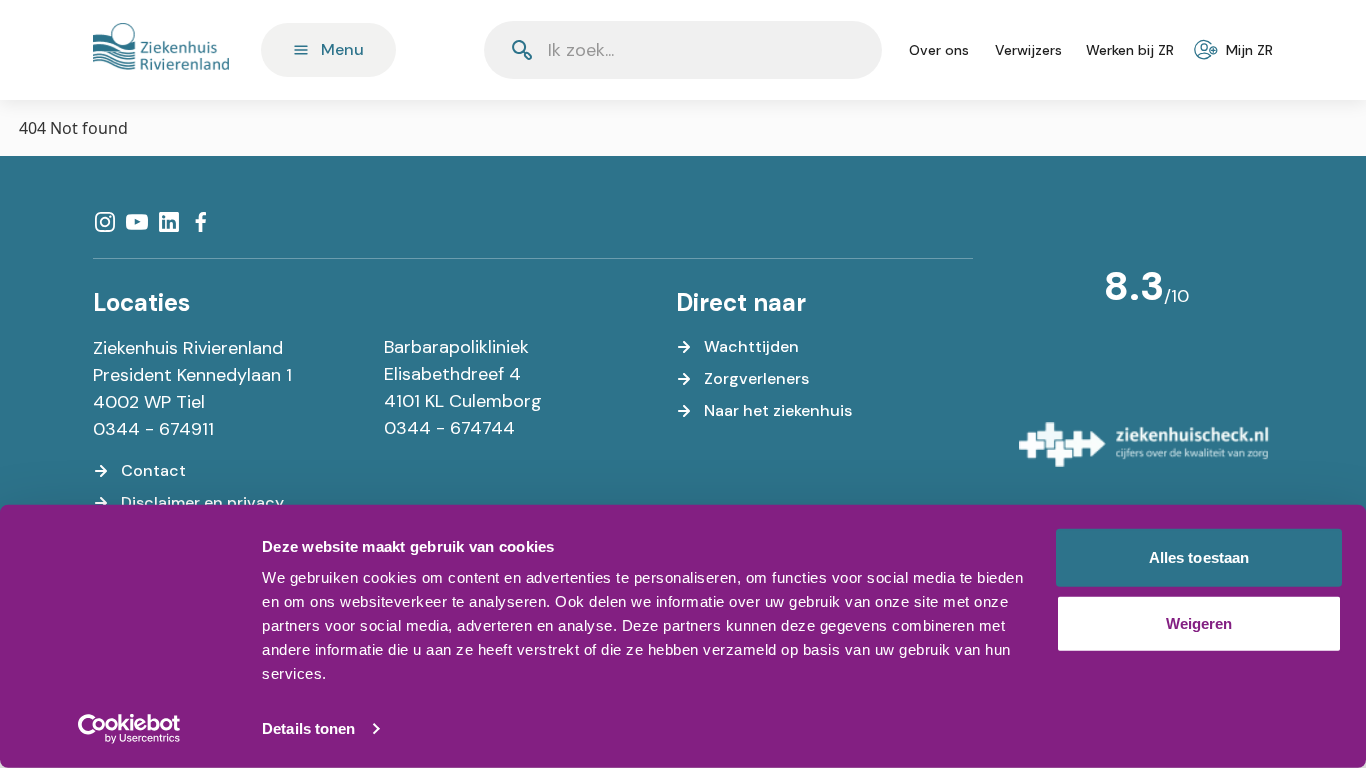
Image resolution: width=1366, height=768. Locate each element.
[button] (818, 50)
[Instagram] (105, 222)
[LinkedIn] (169, 222)
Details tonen (308, 728)
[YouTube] (137, 222)
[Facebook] (201, 222)
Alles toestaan (1199, 557)
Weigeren (1199, 622)
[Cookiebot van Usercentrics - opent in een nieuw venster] (129, 729)
